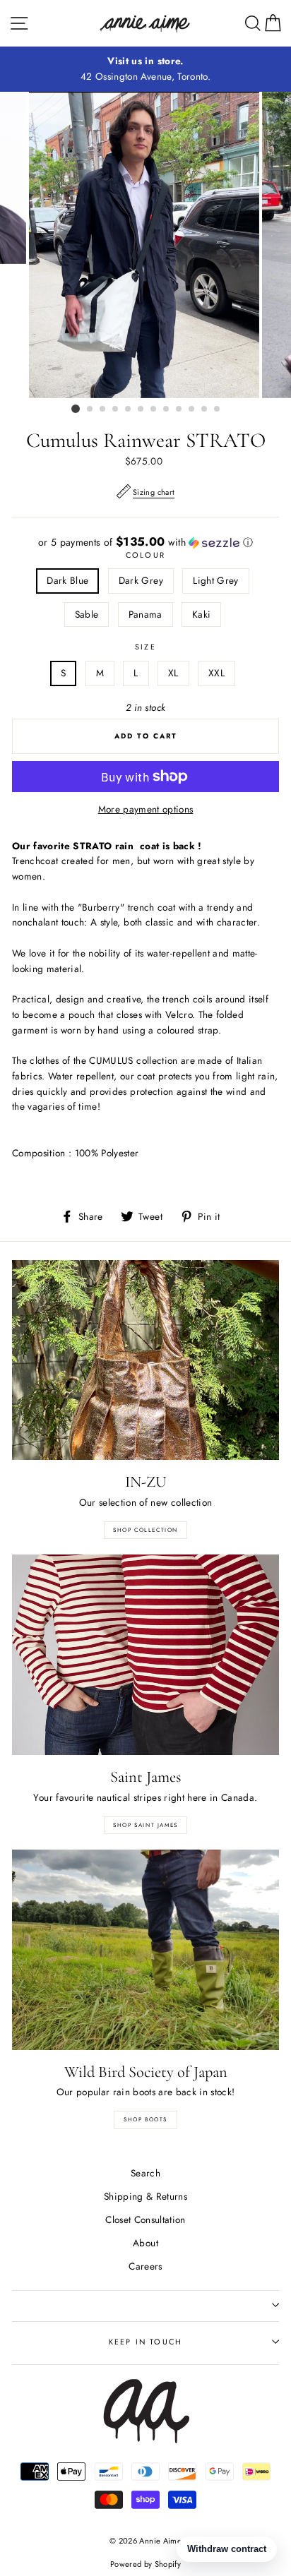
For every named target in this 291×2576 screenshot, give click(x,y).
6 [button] (141, 409)
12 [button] (218, 409)
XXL (216, 673)
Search (145, 2173)
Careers (145, 2266)
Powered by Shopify (145, 2564)
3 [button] (103, 409)
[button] (145, 542)
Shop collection (145, 1530)
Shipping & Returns (145, 2196)
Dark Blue (67, 580)
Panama (145, 614)
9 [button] (179, 409)
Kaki (201, 614)
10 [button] (192, 409)
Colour (145, 555)
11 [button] (205, 409)
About (145, 2243)
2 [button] (90, 409)
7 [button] (154, 409)
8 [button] (167, 409)
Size (145, 647)
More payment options (146, 809)
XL (173, 673)
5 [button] (129, 409)
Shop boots (145, 2119)
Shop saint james (145, 1825)
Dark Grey (141, 580)
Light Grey (215, 580)
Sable (87, 614)
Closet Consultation (145, 2219)
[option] (145, 69)
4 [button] (116, 409)
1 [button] (76, 409)
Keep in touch (145, 2342)
